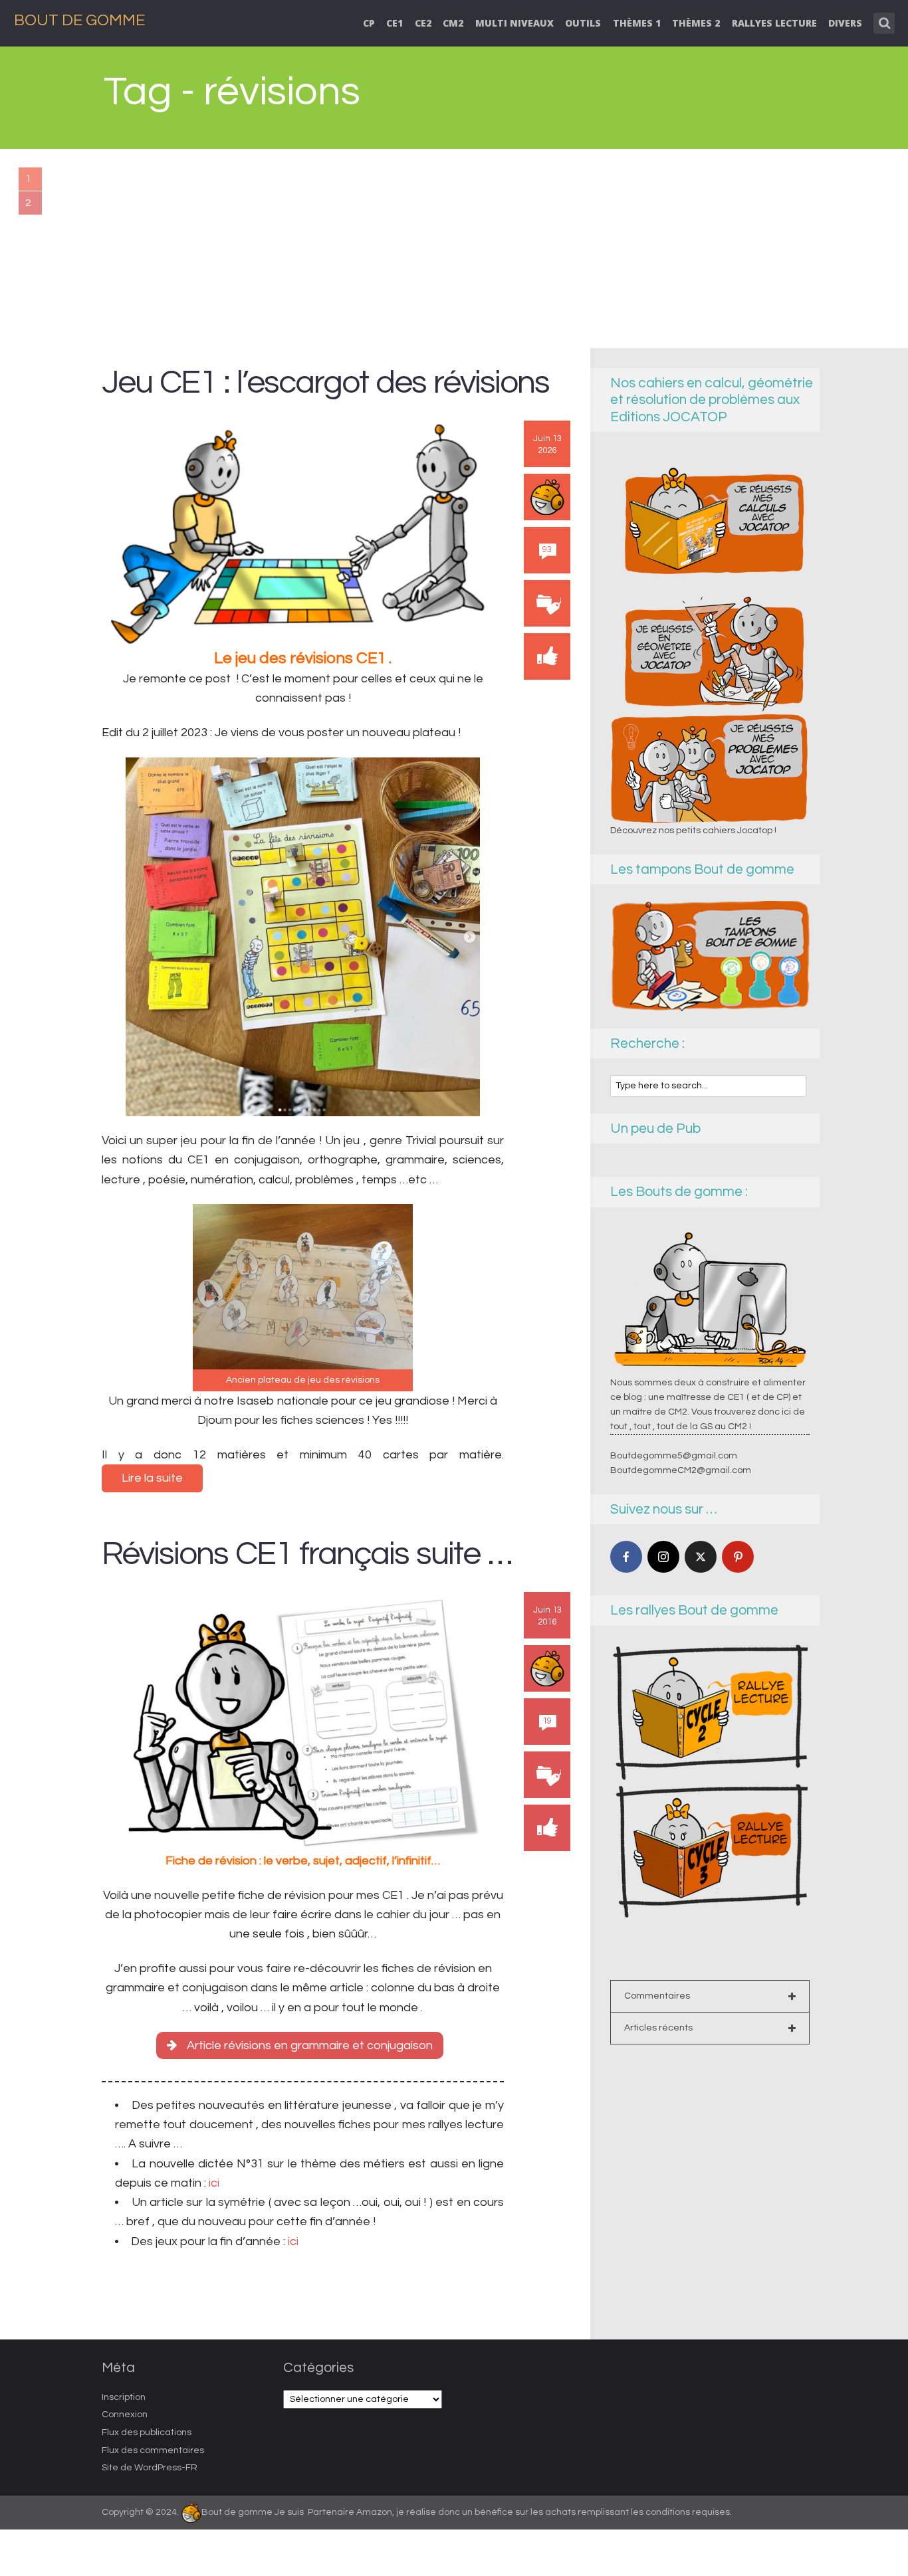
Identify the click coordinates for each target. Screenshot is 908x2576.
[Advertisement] (454, 248)
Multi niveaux (514, 23)
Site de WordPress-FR (150, 2468)
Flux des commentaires (153, 2450)
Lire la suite (152, 1478)
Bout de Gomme (79, 20)
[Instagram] (663, 1557)
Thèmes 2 (696, 23)
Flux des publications (147, 2432)
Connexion (125, 2415)
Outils (583, 23)
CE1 (395, 23)
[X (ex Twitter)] (701, 1557)
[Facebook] (626, 1557)
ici (213, 2183)
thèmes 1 (637, 23)
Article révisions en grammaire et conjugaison (310, 2045)
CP (369, 23)
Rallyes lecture (774, 23)
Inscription (124, 2397)
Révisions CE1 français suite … (307, 1554)
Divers (845, 23)
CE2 (423, 23)
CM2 (453, 23)
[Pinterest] (738, 1557)
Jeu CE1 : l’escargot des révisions (325, 382)
